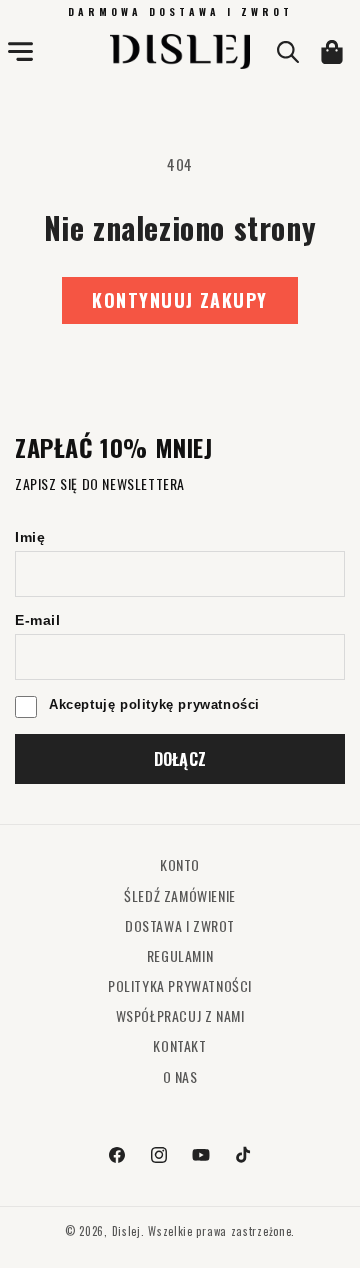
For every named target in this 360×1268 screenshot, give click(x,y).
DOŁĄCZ (180, 759)
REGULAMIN (180, 955)
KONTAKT (179, 1045)
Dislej (126, 1231)
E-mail (38, 620)
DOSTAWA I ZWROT (180, 925)
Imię (30, 537)
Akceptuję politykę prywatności (154, 704)
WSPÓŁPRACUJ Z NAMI (180, 1015)
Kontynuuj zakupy (179, 300)
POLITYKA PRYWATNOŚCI (180, 985)
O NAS (180, 1076)
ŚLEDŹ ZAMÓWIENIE (180, 895)
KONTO (180, 864)
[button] (288, 52)
